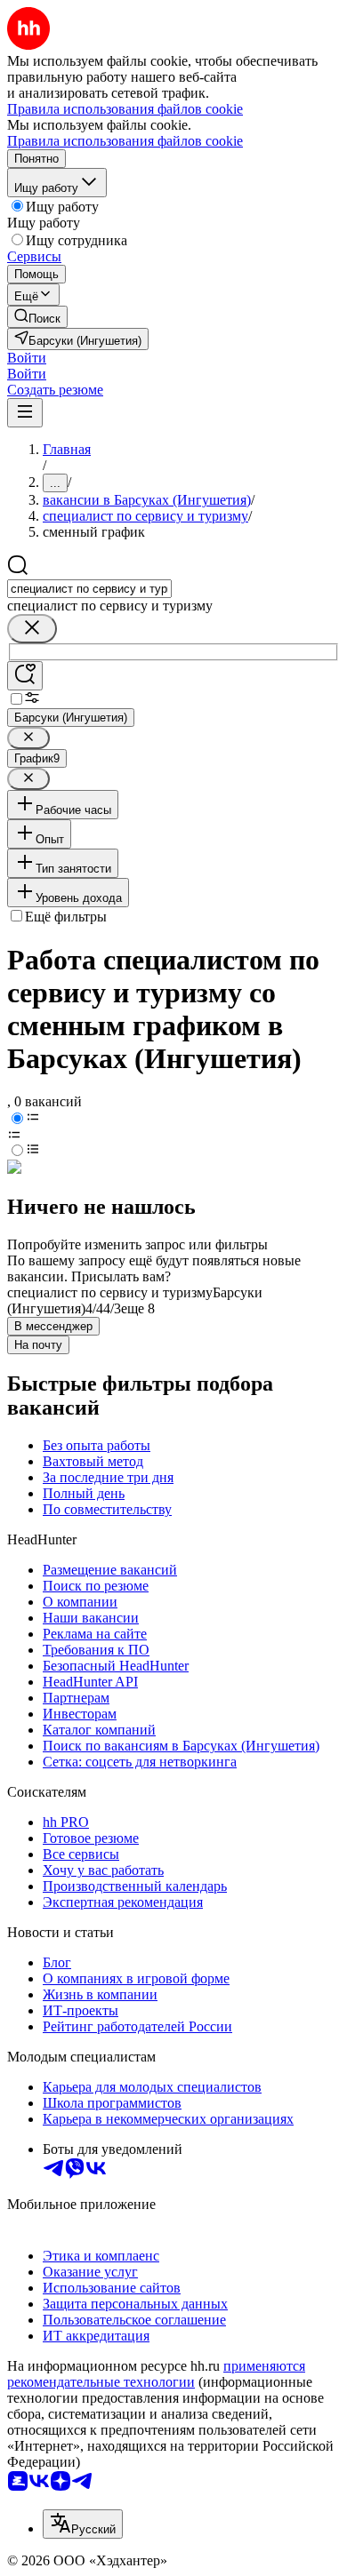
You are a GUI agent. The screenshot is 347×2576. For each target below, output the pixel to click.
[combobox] (89, 589)
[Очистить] (32, 629)
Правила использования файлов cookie (125, 141)
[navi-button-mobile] (25, 413)
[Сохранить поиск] (25, 676)
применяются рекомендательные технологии (156, 2374)
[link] (37, 317)
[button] (27, 358)
